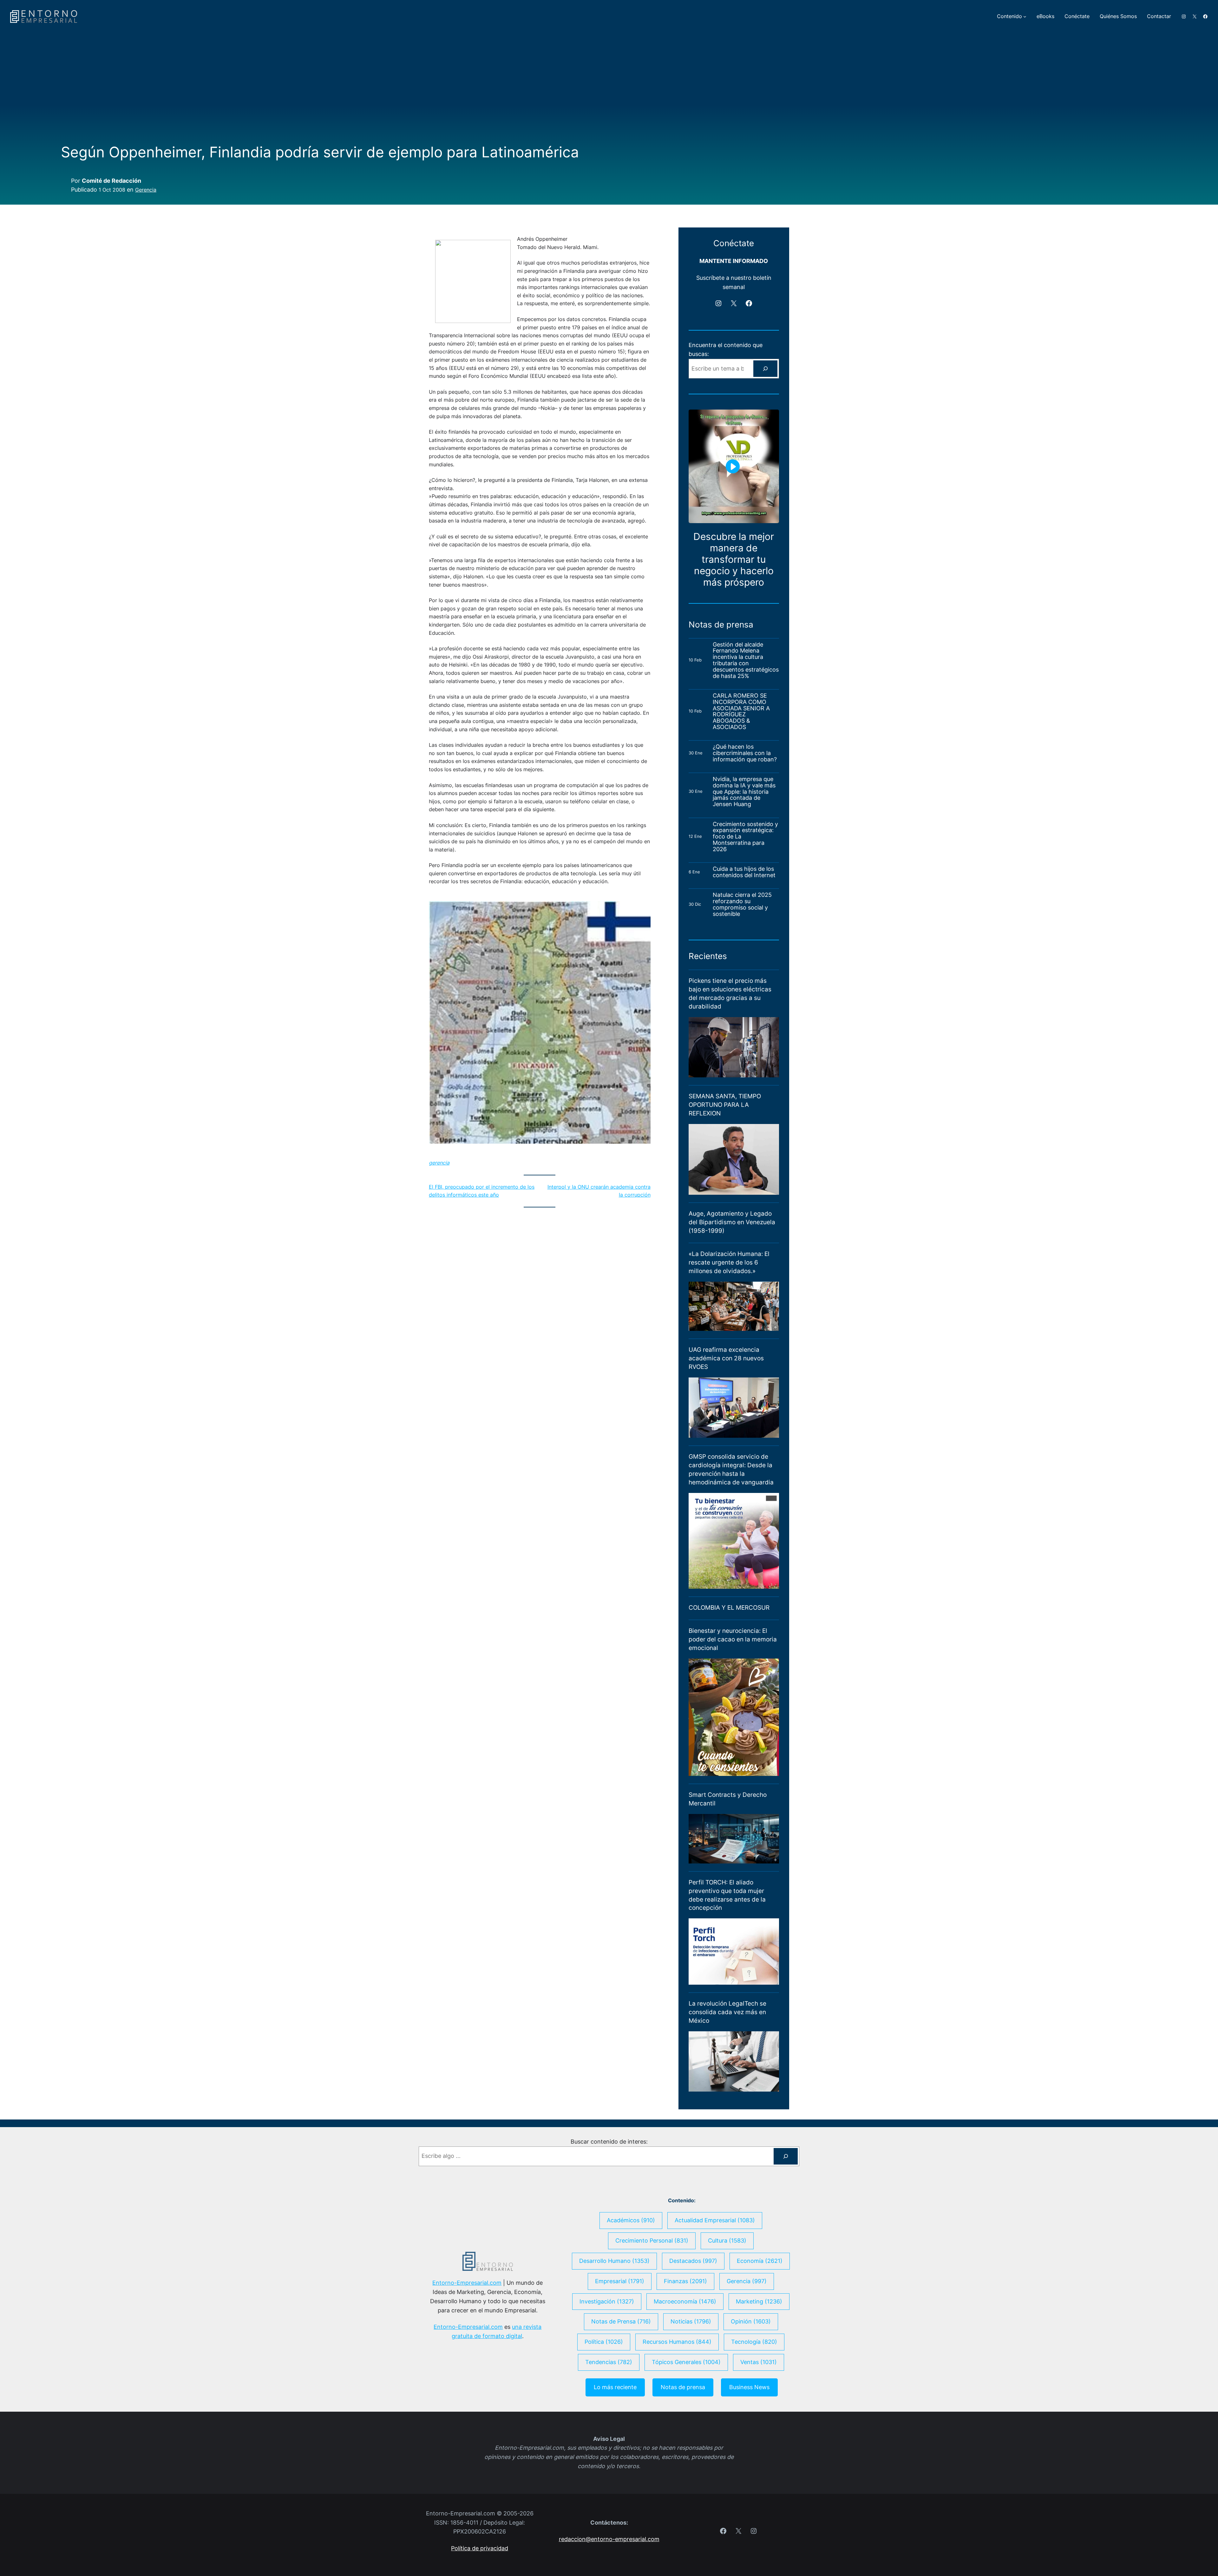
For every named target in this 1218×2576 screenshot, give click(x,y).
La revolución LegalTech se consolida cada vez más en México (727, 2093)
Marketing (759, 2382)
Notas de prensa (683, 2468)
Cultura (727, 2321)
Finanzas (685, 2362)
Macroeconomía (685, 2382)
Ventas (759, 2443)
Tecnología (754, 2423)
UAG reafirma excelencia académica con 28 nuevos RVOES (726, 1439)
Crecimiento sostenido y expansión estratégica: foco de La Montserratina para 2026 (745, 917)
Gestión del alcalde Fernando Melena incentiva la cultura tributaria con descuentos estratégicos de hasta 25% (746, 741)
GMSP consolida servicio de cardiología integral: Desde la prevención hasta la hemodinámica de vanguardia (731, 1550)
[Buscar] (765, 449)
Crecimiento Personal (652, 2321)
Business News (749, 2468)
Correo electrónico (716, 304)
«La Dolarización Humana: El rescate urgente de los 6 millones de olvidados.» (729, 1343)
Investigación (607, 2382)
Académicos (631, 2301)
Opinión (751, 2402)
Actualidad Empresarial (715, 2301)
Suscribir (699, 350)
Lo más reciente (615, 2468)
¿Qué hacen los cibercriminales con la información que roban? (745, 834)
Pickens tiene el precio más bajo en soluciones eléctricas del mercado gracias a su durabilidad (730, 1074)
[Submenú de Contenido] (1025, 16)
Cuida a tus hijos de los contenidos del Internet (745, 953)
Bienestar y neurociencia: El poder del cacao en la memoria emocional (733, 1720)
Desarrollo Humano (614, 2341)
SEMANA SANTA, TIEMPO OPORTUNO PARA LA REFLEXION (725, 1185)
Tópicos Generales (686, 2443)
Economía (760, 2341)
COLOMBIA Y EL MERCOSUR (729, 1688)
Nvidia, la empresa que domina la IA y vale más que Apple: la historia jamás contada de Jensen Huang (744, 872)
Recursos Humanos (677, 2423)
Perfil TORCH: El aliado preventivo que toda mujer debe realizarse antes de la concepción (727, 1976)
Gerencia (146, 190)
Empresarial (620, 2362)
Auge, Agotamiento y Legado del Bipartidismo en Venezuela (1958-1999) (732, 1303)
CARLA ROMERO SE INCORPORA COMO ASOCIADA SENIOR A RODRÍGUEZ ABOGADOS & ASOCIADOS (741, 792)
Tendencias (609, 2443)
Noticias (691, 2402)
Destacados (693, 2341)
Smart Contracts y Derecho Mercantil (728, 1880)
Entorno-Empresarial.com (467, 2364)
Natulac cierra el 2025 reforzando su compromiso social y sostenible (742, 985)
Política (604, 2423)
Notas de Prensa (621, 2402)
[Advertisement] (609, 96)
